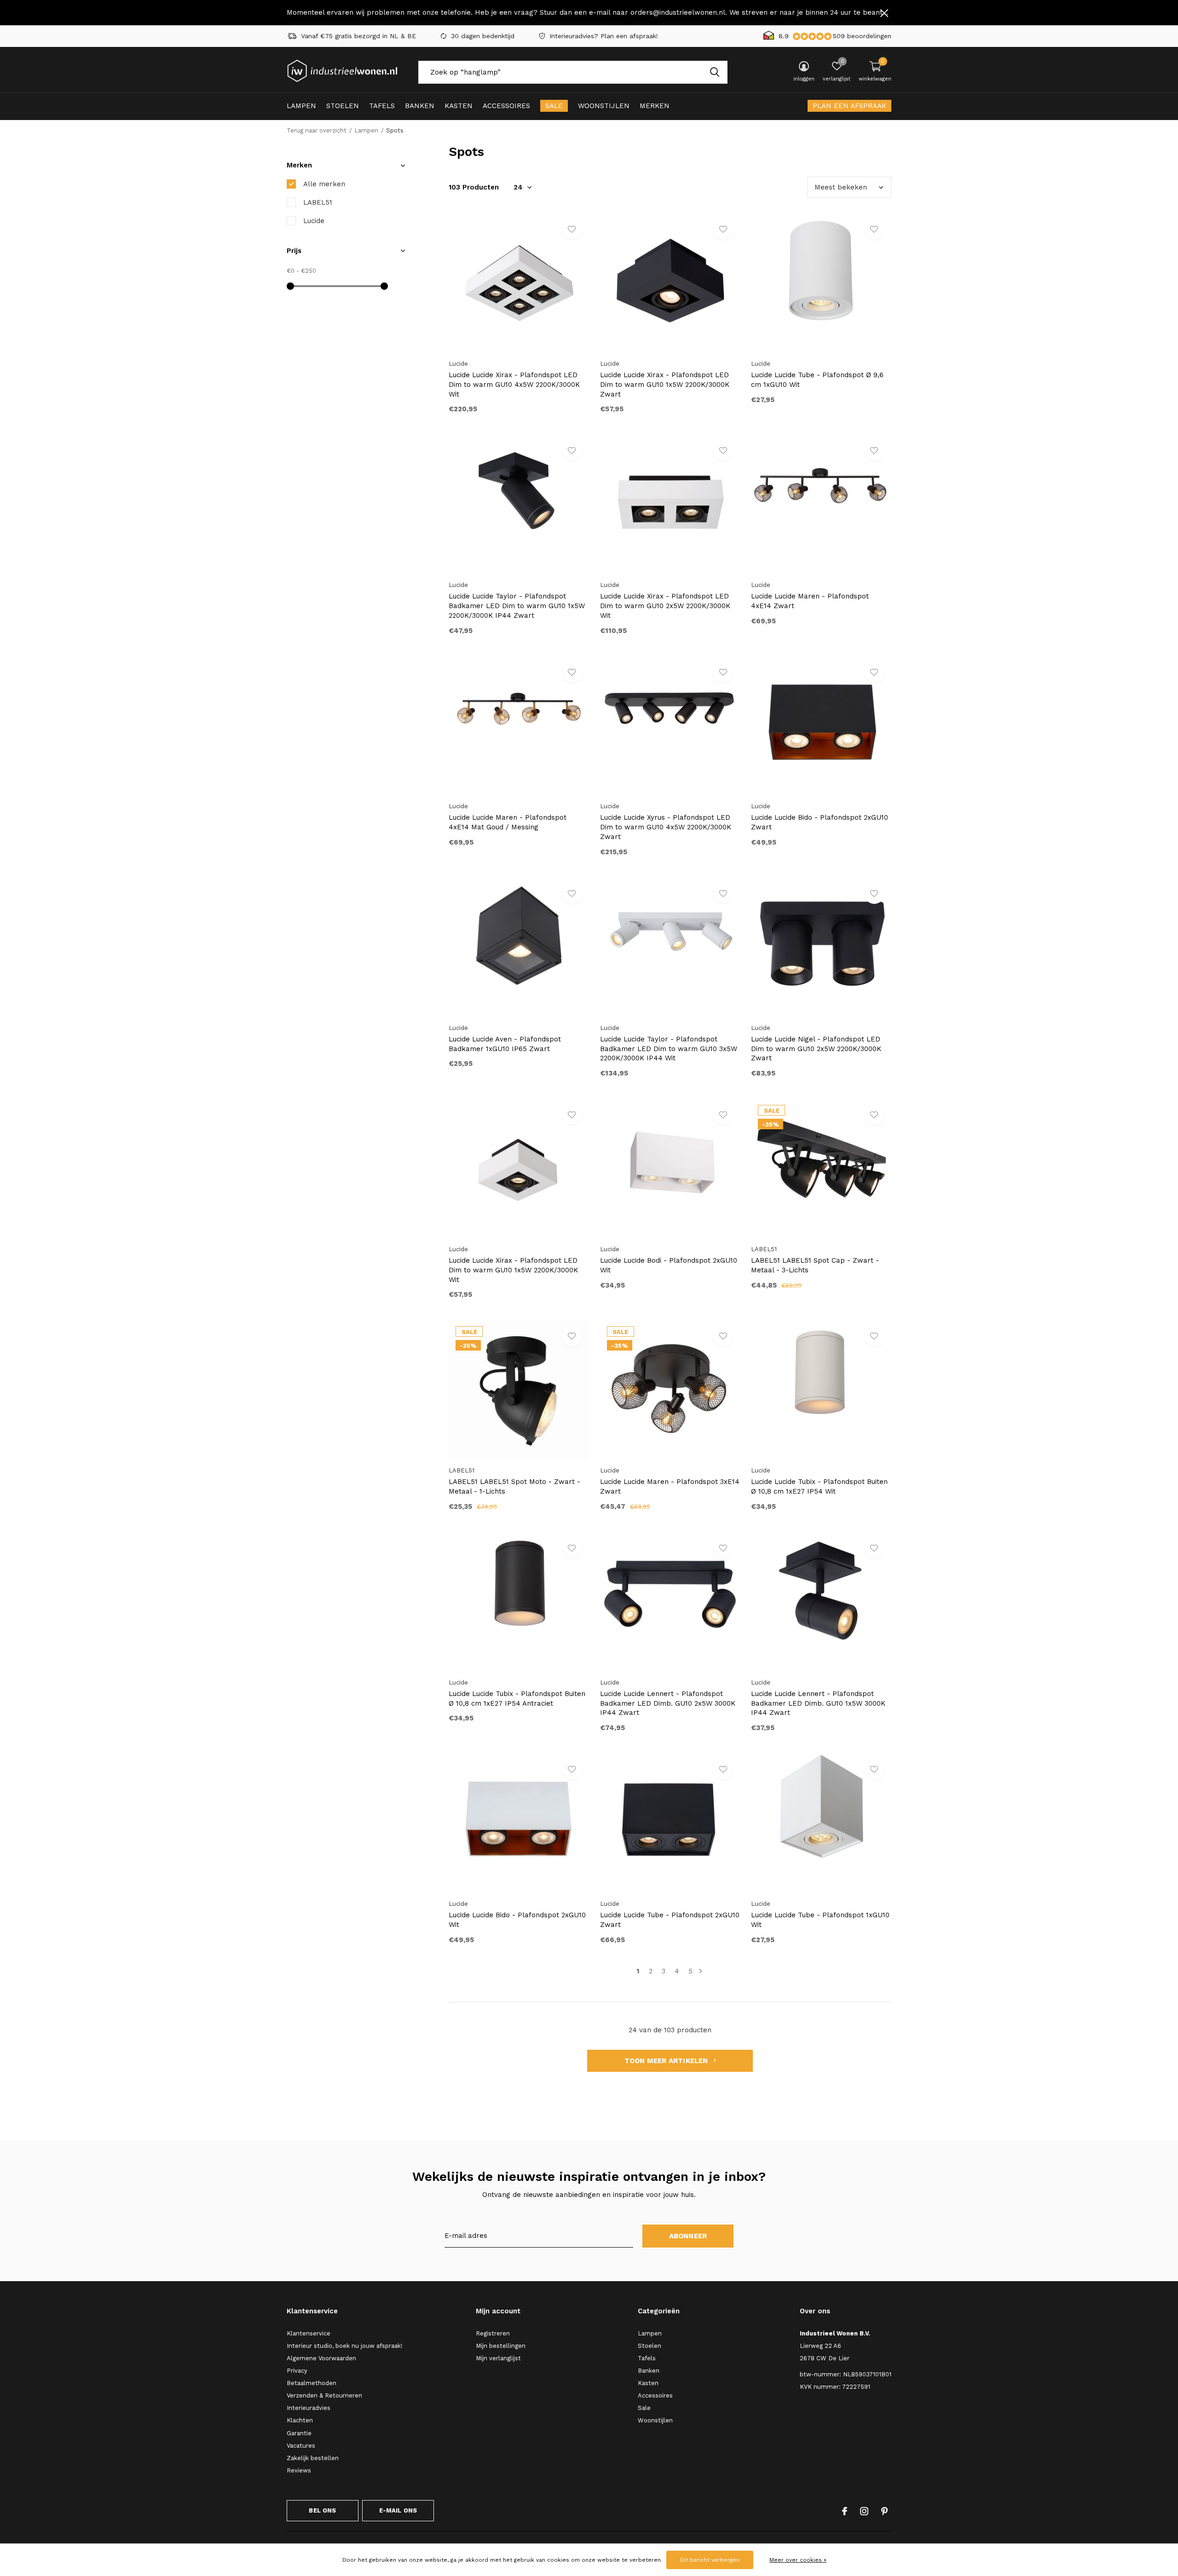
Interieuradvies (309, 2408)
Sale (554, 106)
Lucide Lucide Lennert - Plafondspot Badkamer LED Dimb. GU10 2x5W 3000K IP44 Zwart (668, 1703)
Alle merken (324, 184)
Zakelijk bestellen (313, 2458)
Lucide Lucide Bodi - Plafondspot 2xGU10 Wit (669, 1265)
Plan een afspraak (849, 106)
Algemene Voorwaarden (321, 2358)
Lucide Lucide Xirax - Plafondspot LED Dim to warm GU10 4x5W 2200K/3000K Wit (514, 385)
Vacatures (301, 2446)
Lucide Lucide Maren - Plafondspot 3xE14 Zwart (670, 1486)
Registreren (493, 2333)
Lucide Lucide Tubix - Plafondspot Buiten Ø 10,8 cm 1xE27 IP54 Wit (819, 1486)
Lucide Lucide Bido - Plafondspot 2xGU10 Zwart (820, 822)
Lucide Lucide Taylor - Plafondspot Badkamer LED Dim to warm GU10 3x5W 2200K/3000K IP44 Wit (669, 1049)
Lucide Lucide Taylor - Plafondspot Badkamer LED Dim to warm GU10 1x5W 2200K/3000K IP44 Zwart (517, 606)
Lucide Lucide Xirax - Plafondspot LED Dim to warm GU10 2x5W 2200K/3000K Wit (665, 606)
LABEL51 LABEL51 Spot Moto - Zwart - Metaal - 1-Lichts (514, 1486)
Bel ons (322, 2510)
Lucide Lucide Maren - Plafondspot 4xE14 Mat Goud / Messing (508, 822)
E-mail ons (398, 2510)
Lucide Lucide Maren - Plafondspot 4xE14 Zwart (810, 601)
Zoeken (715, 72)
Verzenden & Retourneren (324, 2395)
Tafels (382, 106)
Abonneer (688, 2236)
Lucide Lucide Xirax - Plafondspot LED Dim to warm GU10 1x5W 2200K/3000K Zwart (665, 385)
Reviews (299, 2470)
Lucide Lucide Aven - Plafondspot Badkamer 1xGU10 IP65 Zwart (505, 1044)
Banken (420, 106)
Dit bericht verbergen (710, 2560)
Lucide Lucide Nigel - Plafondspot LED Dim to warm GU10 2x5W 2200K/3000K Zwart (816, 1049)
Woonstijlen (604, 106)
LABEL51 (318, 202)
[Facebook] (845, 2511)
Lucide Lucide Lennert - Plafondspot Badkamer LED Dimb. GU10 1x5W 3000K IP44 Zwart (818, 1703)
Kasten (459, 106)
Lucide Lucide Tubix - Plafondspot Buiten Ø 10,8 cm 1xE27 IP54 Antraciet (517, 1699)
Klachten (300, 2420)
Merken (655, 106)
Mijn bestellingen (501, 2346)
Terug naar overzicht (317, 130)
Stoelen (343, 106)
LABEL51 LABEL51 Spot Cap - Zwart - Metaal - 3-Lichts (815, 1265)
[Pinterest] (884, 2511)
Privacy (297, 2371)
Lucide (314, 221)
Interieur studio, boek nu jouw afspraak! (345, 2346)
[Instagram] (864, 2511)
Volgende (701, 1971)
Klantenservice (309, 2333)
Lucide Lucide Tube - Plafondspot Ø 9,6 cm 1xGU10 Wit (817, 380)
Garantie (299, 2433)
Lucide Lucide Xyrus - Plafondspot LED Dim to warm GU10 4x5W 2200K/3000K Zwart (666, 827)
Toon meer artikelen (667, 2061)
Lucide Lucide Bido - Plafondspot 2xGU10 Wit (517, 1920)
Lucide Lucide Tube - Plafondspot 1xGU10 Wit (820, 1920)
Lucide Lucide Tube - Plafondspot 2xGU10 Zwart (670, 1920)
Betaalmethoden (312, 2383)
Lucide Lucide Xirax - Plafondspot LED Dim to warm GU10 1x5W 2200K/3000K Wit (513, 1270)
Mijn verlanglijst (498, 2358)
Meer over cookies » (798, 2560)
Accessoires (506, 106)
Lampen (301, 106)
